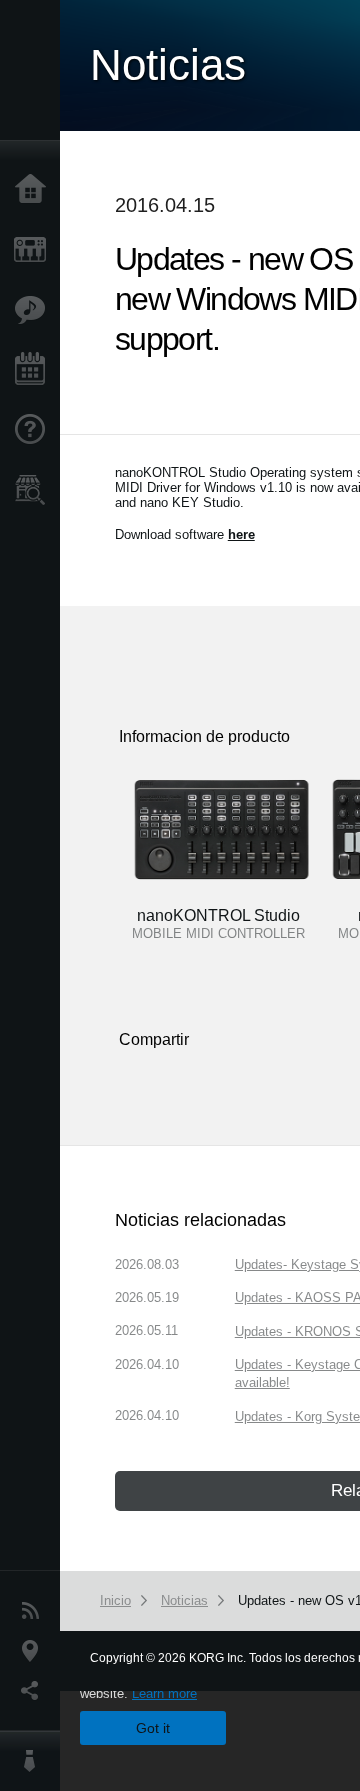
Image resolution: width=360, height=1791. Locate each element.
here (241, 534)
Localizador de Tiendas (35, 496)
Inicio (35, 190)
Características (35, 310)
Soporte (35, 430)
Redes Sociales (35, 1691)
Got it (153, 1728)
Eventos (35, 370)
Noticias (35, 1611)
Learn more (164, 1693)
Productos (35, 250)
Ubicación (35, 1651)
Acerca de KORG (35, 1761)
